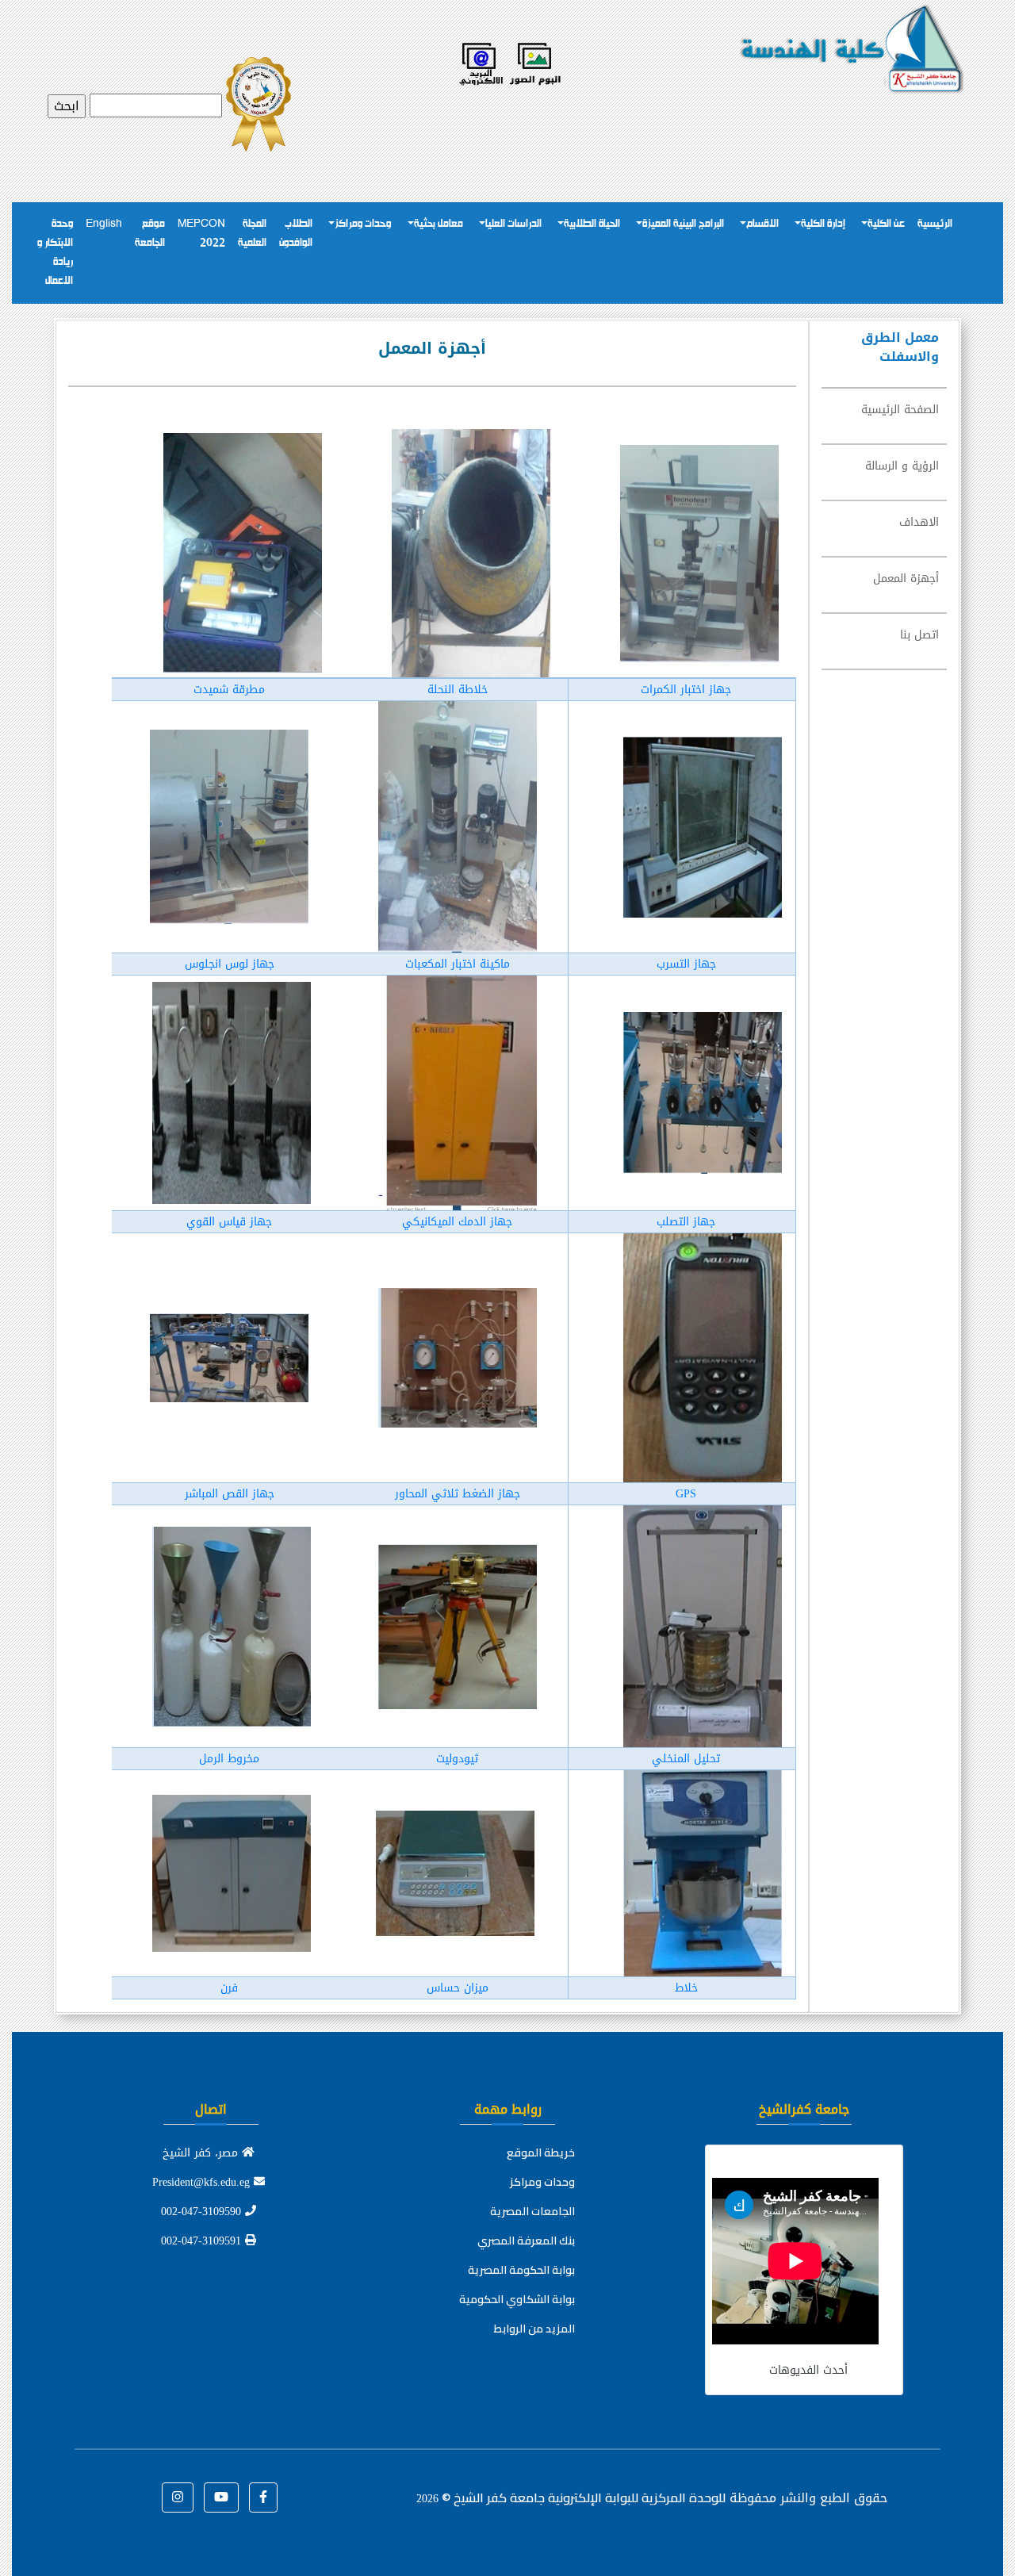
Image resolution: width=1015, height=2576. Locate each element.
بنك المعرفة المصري (526, 2241)
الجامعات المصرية (532, 2211)
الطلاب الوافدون (296, 234)
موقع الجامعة (150, 234)
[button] (263, 2497)
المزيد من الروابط (534, 2329)
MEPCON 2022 (201, 234)
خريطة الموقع (541, 2152)
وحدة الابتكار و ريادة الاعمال (55, 253)
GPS (686, 1494)
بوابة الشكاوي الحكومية (517, 2299)
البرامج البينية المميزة (683, 224)
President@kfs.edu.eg (203, 2182)
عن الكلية (886, 224)
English (104, 224)
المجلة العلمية (252, 234)
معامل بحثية (439, 224)
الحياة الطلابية (592, 224)
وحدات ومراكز (363, 224)
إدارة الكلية (823, 224)
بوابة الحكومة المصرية (521, 2270)
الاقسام (762, 224)
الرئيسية (935, 224)
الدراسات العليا (513, 224)
